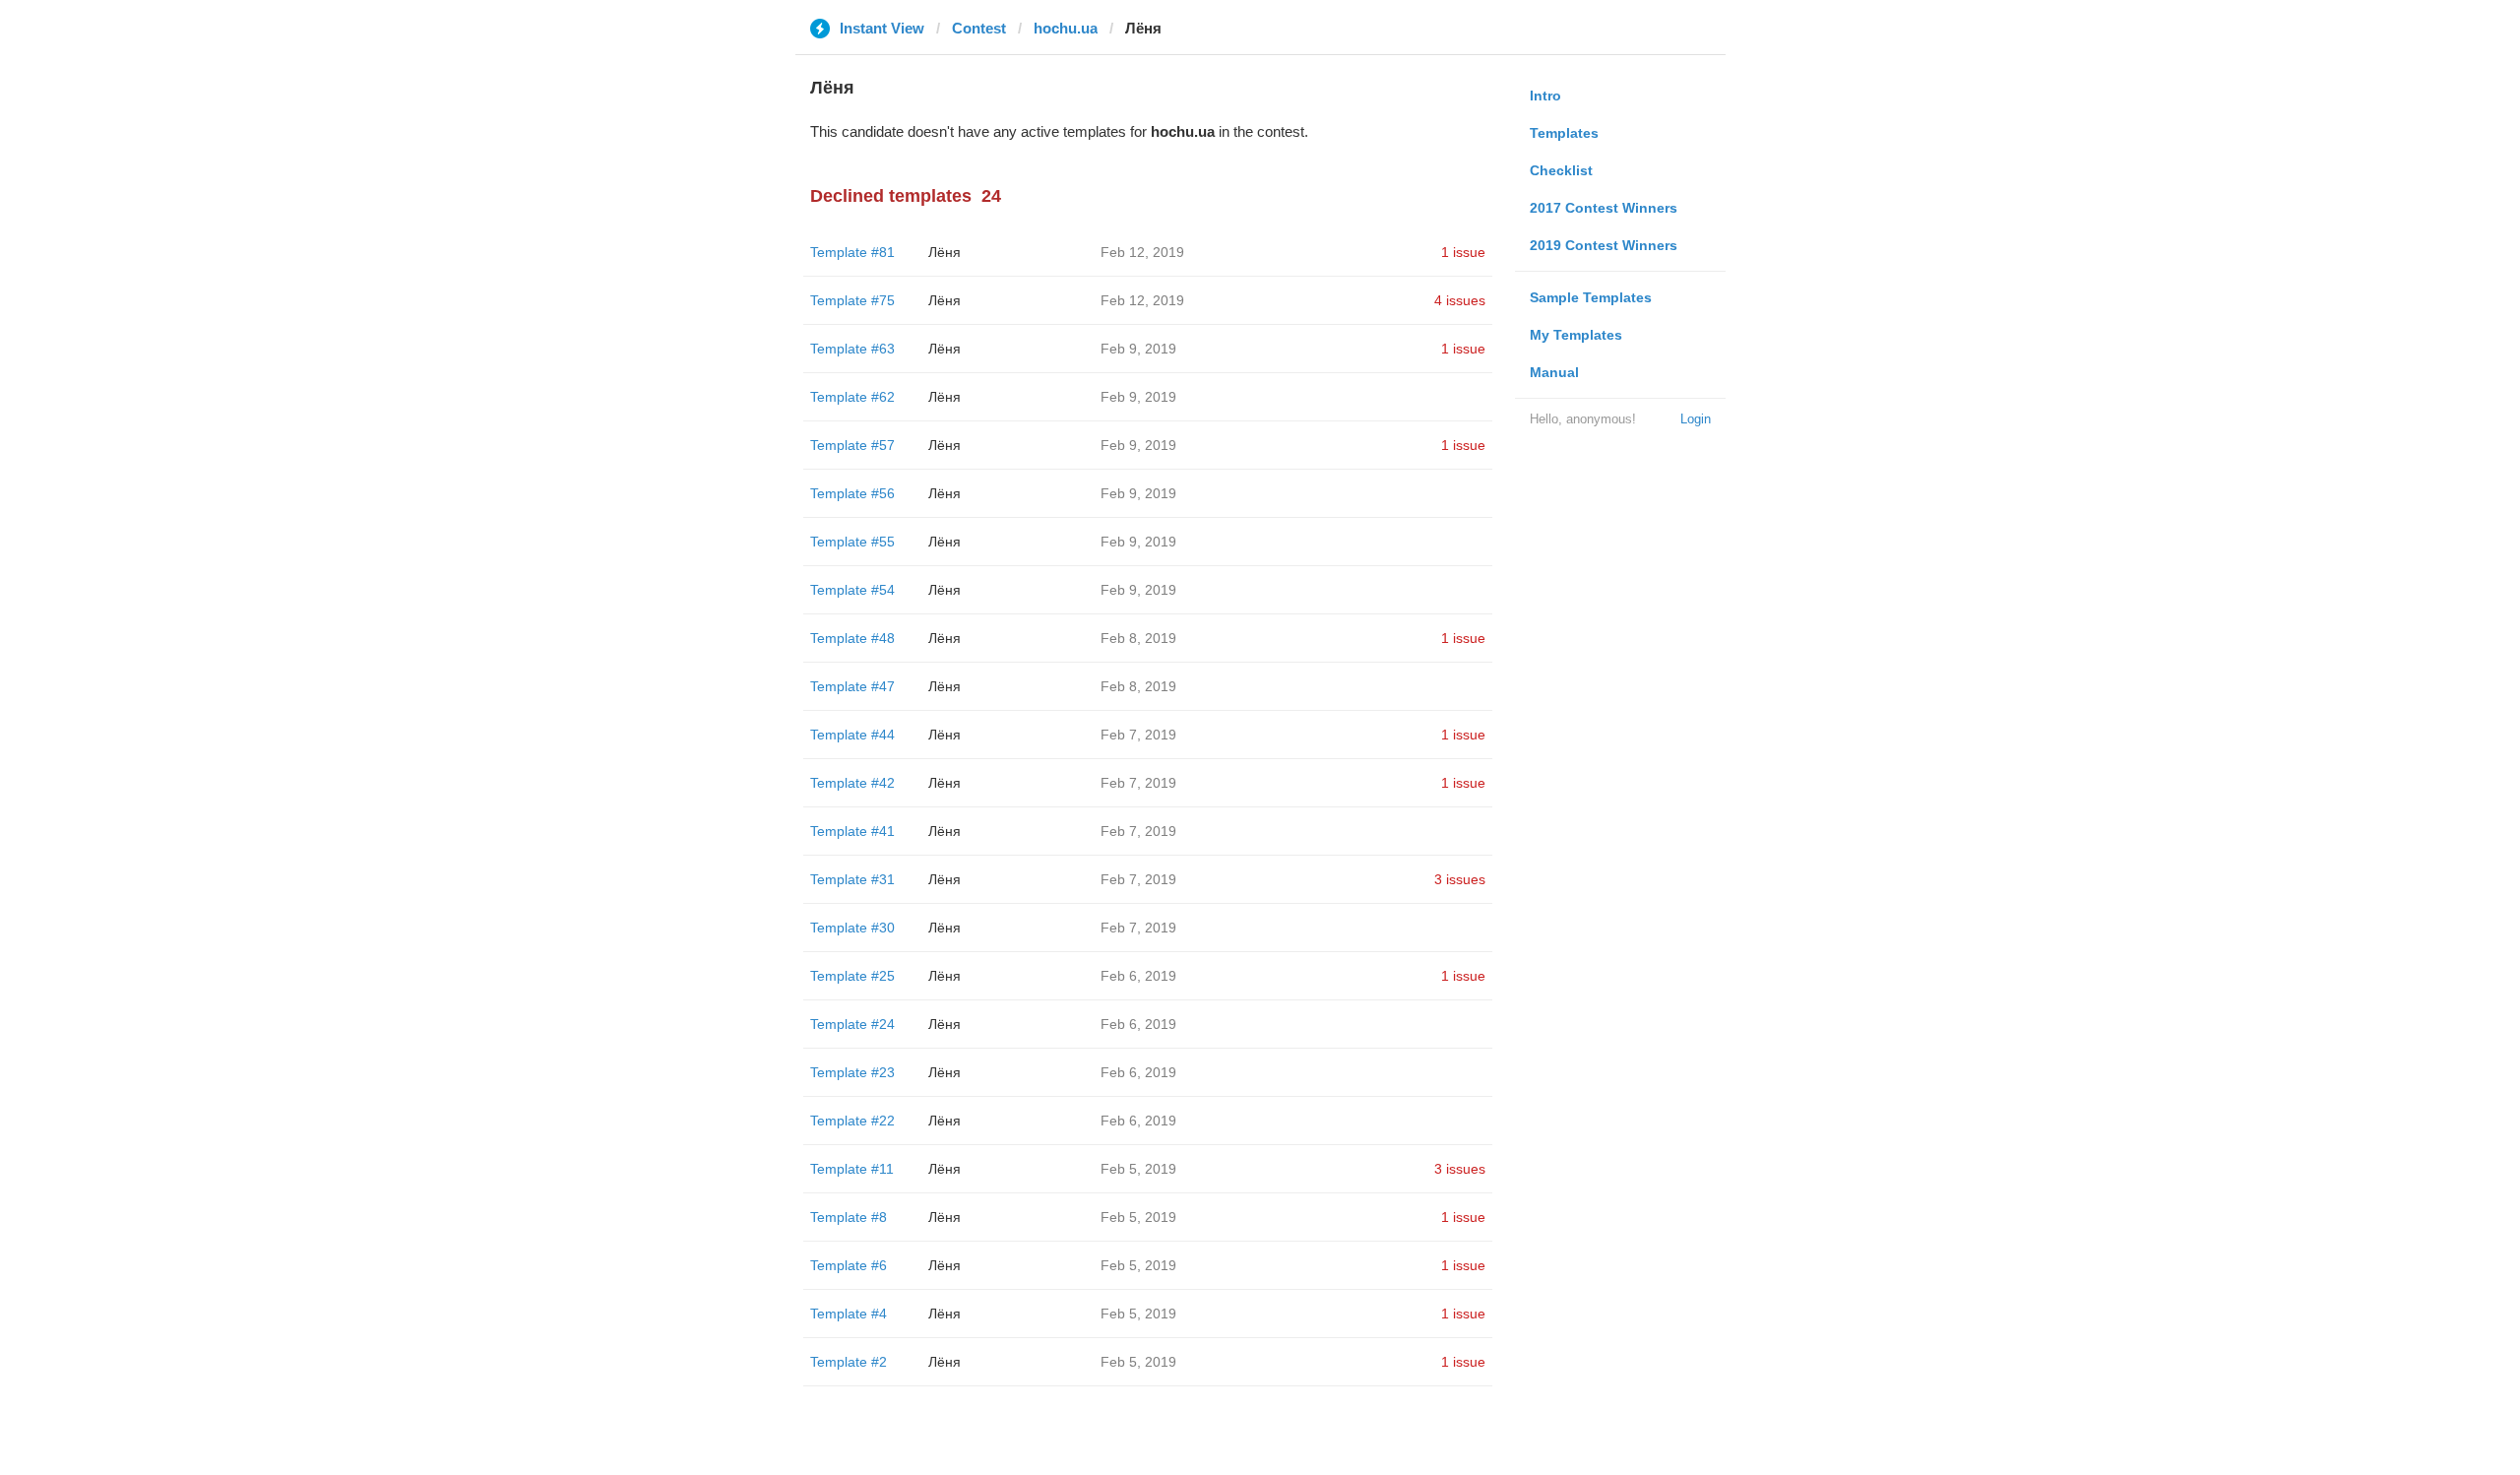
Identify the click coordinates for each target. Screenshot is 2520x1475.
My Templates (1576, 335)
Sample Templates (1591, 297)
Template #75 (852, 300)
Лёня (945, 252)
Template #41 (852, 831)
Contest (979, 28)
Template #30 (852, 928)
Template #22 (852, 1121)
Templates (1564, 133)
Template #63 (852, 349)
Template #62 (852, 397)
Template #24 (852, 1024)
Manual (1554, 372)
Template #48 (852, 638)
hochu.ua (1066, 28)
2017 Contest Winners (1604, 208)
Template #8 (849, 1217)
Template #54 (852, 590)
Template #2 (849, 1362)
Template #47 (852, 686)
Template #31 (852, 879)
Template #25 (852, 976)
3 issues (1460, 879)
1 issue (1463, 252)
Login (1696, 419)
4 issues (1460, 300)
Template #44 (852, 735)
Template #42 (852, 783)
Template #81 (852, 252)
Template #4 (849, 1314)
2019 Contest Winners (1604, 245)
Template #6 (849, 1265)
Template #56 (852, 493)
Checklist (1561, 170)
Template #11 (852, 1169)
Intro (1545, 96)
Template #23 (852, 1072)
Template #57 (852, 445)
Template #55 (852, 542)
